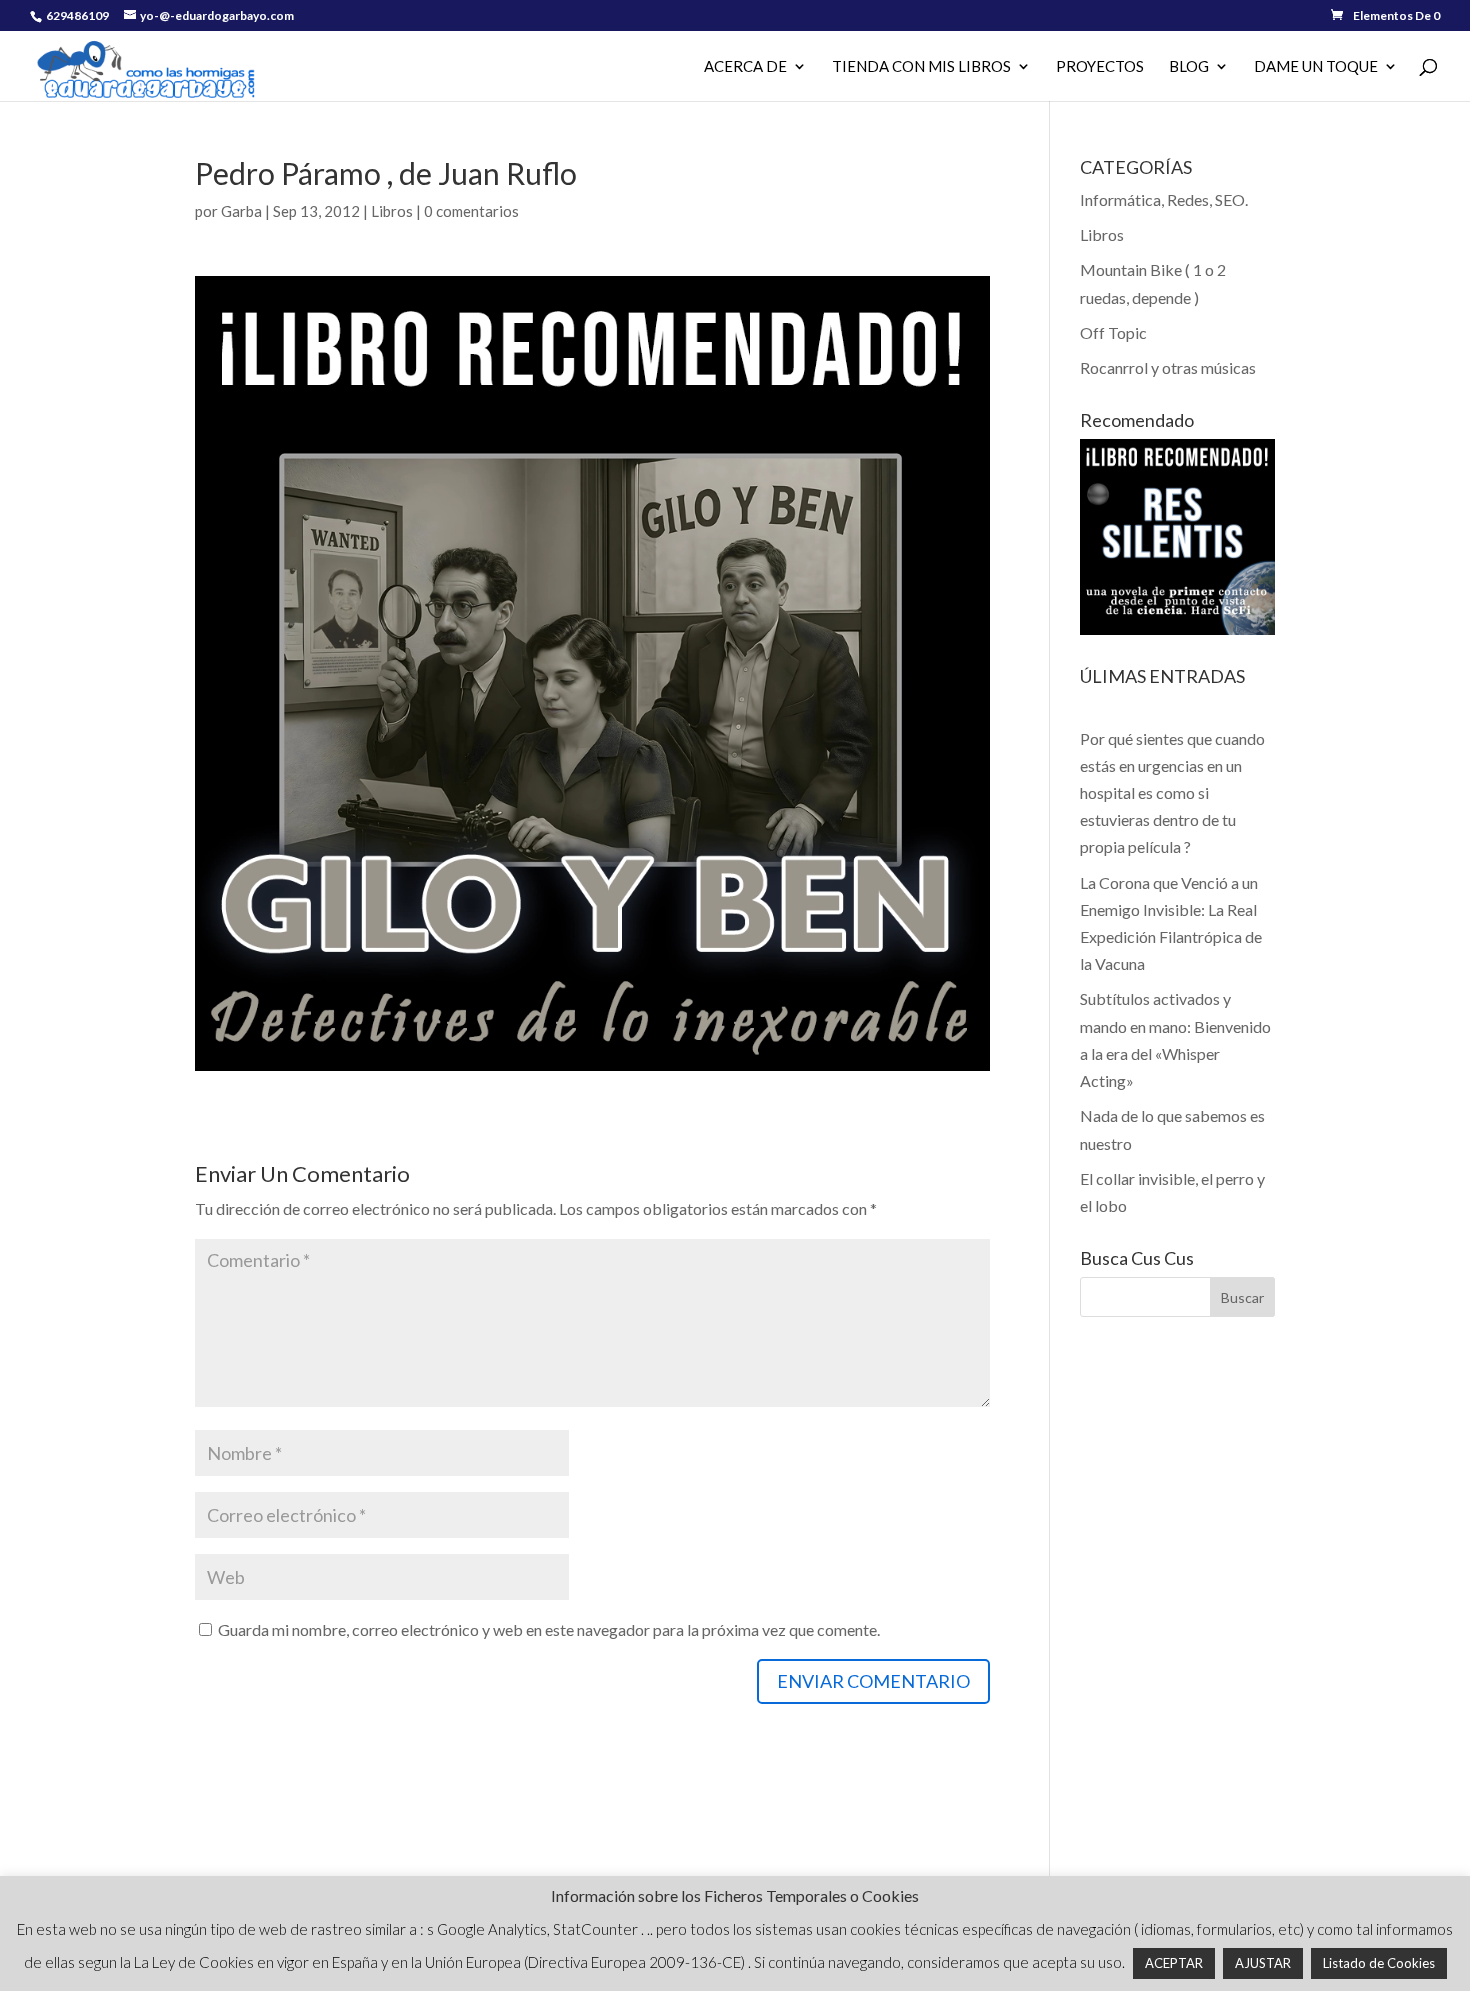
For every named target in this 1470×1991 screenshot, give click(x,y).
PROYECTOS (1100, 67)
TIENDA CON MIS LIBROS (921, 67)
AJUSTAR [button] (1263, 1963)
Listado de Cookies (1379, 1963)
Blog (1189, 67)
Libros (392, 211)
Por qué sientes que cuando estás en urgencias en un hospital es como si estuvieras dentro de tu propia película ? (1172, 793)
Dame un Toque (1316, 67)
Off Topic (1113, 332)
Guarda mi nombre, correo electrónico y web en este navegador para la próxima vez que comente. (549, 1629)
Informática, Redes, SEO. (1164, 199)
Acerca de (745, 67)
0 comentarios (471, 211)
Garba (241, 211)
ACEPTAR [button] (1174, 1963)
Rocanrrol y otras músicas (1168, 367)
